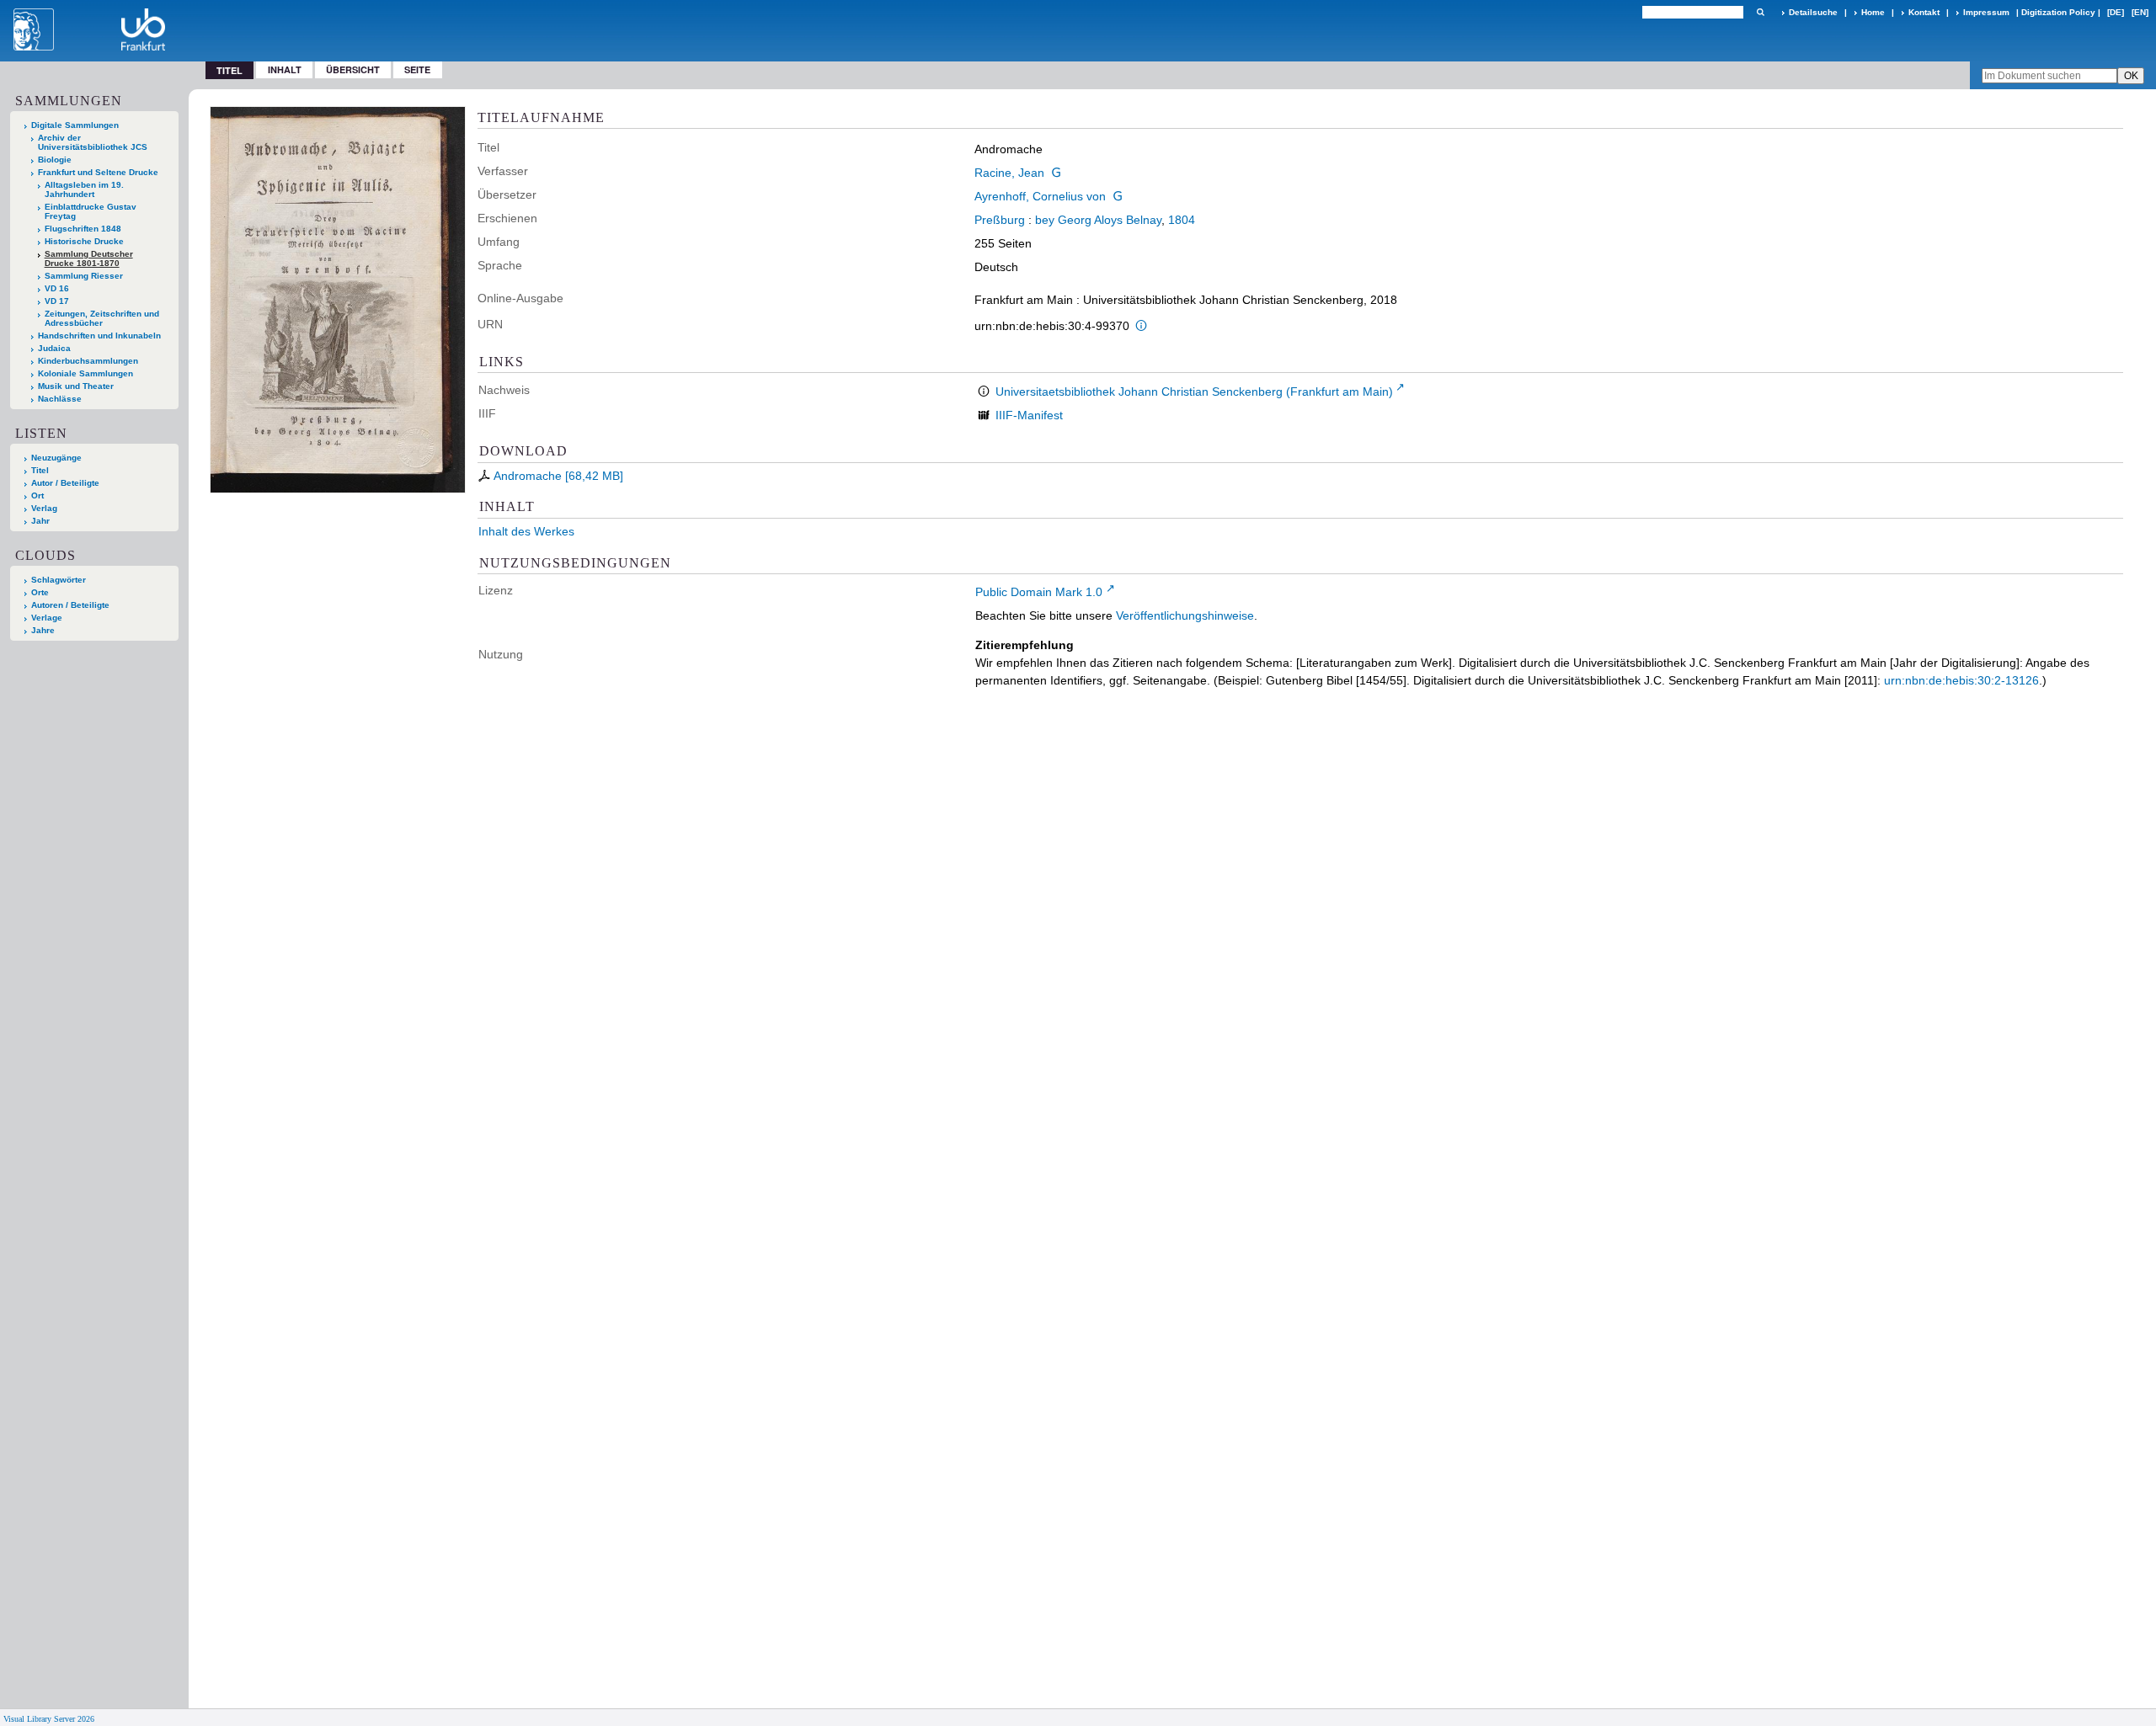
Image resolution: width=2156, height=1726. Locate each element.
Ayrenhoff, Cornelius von (1040, 196)
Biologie (55, 160)
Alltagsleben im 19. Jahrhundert (84, 189)
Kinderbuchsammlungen (88, 361)
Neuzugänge (56, 458)
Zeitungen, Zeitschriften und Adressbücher (102, 318)
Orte (40, 592)
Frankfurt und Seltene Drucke (98, 172)
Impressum (1986, 12)
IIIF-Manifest (1029, 415)
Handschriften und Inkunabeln (99, 336)
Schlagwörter (59, 580)
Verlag (44, 508)
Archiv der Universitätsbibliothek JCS (93, 142)
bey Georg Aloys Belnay (1098, 220)
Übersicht (353, 69)
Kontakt (1924, 12)
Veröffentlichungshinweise (1185, 615)
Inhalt (285, 69)
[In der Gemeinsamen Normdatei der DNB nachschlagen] (1056, 173)
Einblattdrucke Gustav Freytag (91, 211)
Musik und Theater (76, 386)
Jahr (40, 521)
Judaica (54, 348)
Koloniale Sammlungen (85, 373)
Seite (417, 69)
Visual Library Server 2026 (49, 1719)
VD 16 (57, 288)
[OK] (1760, 12)
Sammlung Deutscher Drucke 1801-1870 (89, 258)
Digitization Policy (2058, 12)
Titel (40, 470)
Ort (37, 495)
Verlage (47, 618)
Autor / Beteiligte (65, 483)
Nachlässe (60, 399)
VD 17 (57, 301)
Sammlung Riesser (84, 276)
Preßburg (1000, 220)
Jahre (43, 630)
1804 (1182, 220)
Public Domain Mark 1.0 (1039, 592)
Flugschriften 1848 (83, 229)
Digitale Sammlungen (75, 125)
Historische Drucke (84, 241)
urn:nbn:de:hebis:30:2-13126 (1961, 680)
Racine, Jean (1009, 173)
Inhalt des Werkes (526, 531)
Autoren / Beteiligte (70, 605)
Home (1873, 12)
